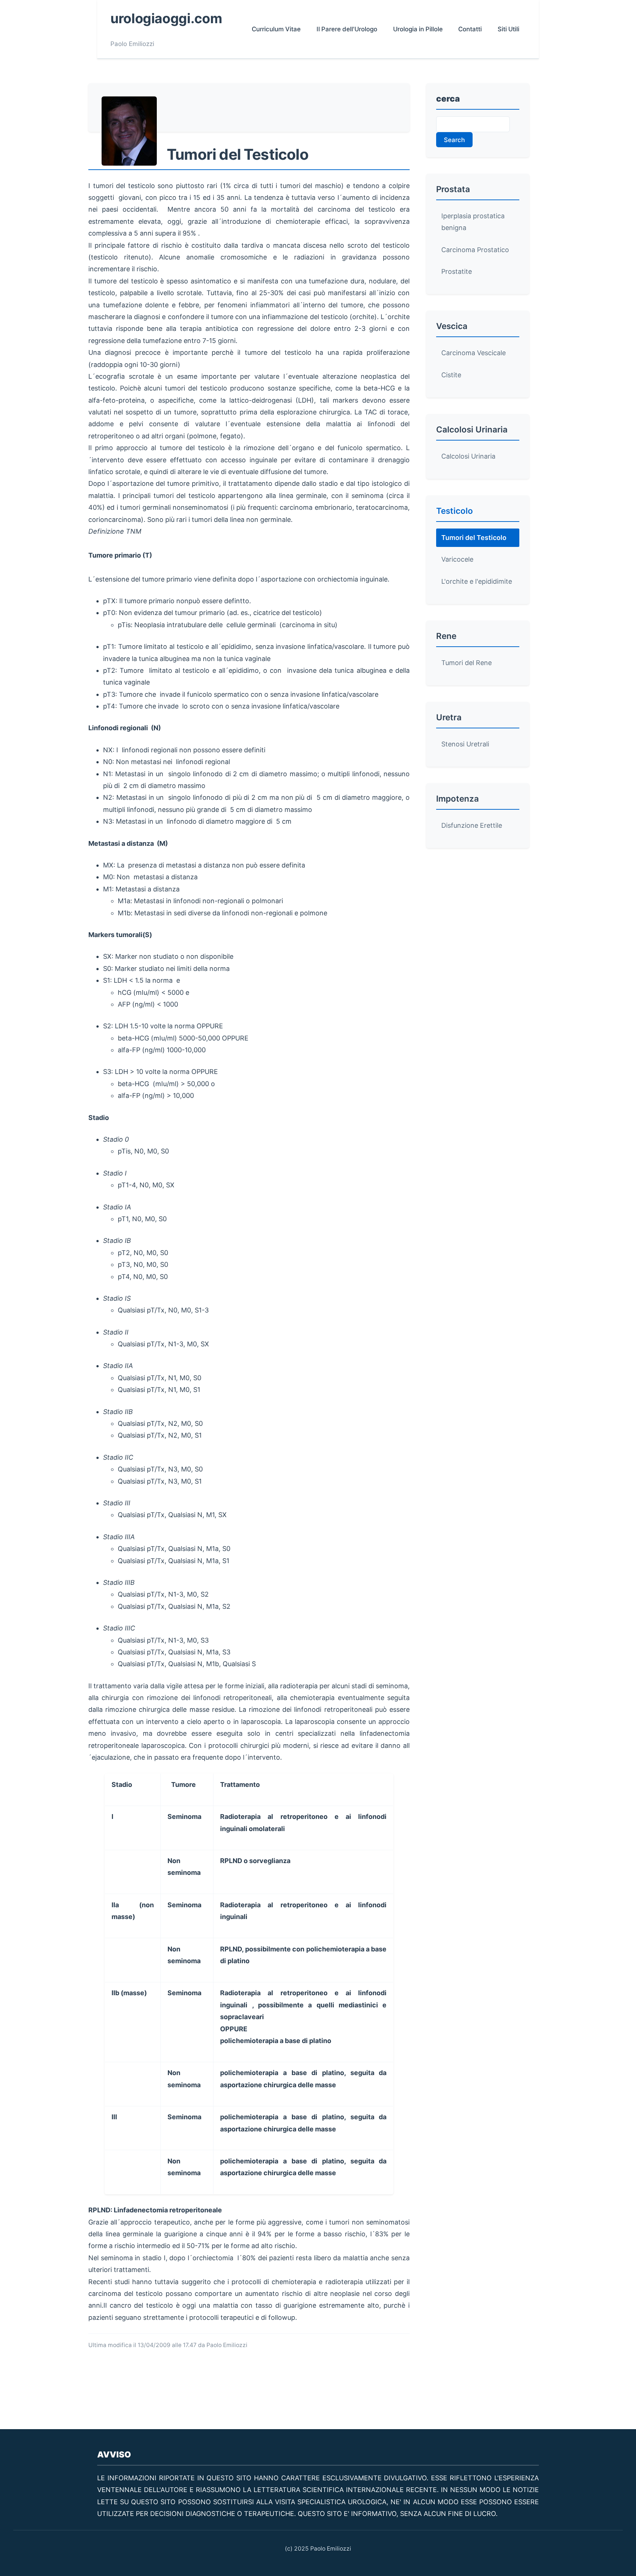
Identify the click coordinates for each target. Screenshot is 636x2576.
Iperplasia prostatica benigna (473, 222)
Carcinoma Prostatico (475, 250)
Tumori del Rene (467, 663)
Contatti (470, 29)
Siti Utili (508, 29)
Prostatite (457, 271)
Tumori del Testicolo (474, 538)
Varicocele (457, 559)
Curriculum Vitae (276, 29)
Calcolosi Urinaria (468, 456)
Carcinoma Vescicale (474, 353)
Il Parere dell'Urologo (347, 29)
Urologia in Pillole (418, 29)
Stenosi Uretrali (465, 744)
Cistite (451, 375)
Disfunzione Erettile (472, 825)
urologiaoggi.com (166, 18)
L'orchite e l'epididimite (477, 581)
